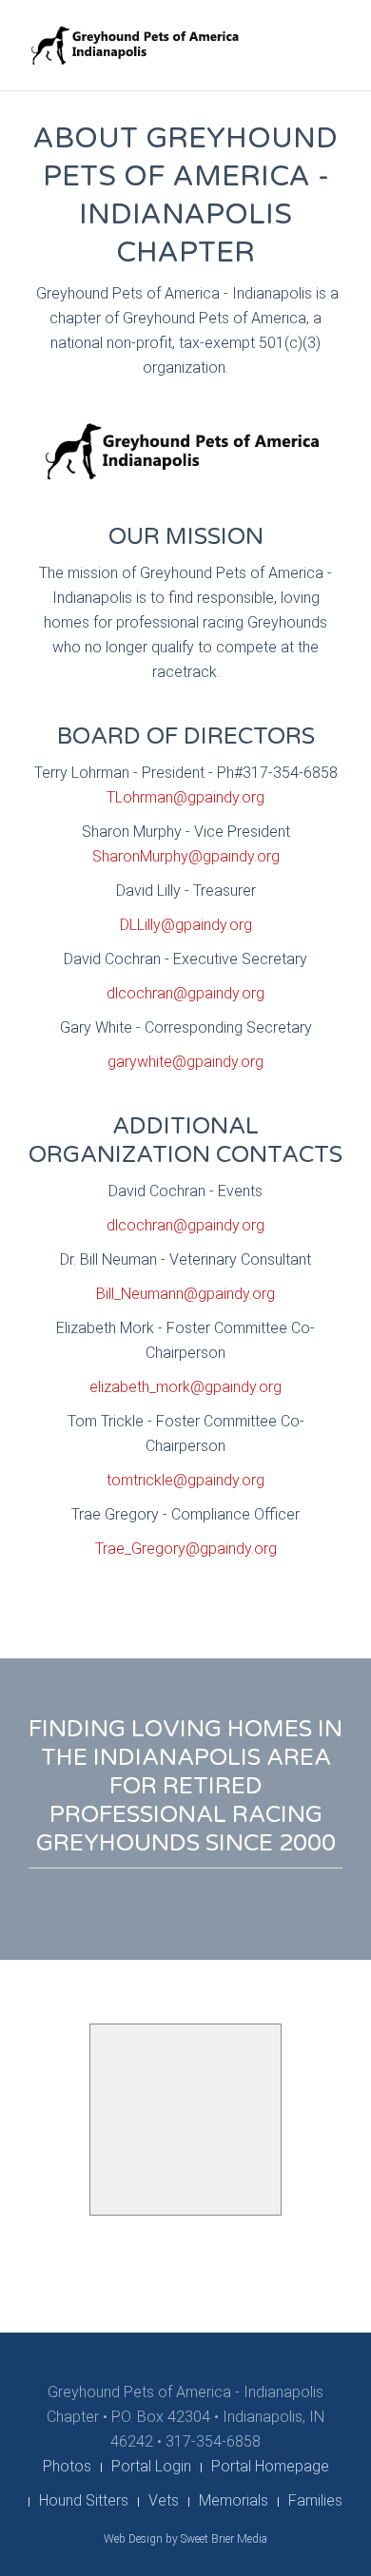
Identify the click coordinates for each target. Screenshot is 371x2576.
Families (315, 2500)
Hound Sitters (84, 2500)
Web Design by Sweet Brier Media (185, 2539)
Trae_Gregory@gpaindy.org (186, 1549)
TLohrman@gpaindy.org (185, 797)
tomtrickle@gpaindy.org (185, 1480)
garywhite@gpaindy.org (185, 1062)
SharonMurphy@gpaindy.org (186, 856)
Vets (164, 2500)
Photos (67, 2466)
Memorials (234, 2500)
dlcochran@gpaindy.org (185, 993)
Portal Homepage (270, 2466)
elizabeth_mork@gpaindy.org (185, 1387)
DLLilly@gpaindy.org (186, 925)
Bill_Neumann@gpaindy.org (185, 1294)
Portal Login (151, 2466)
